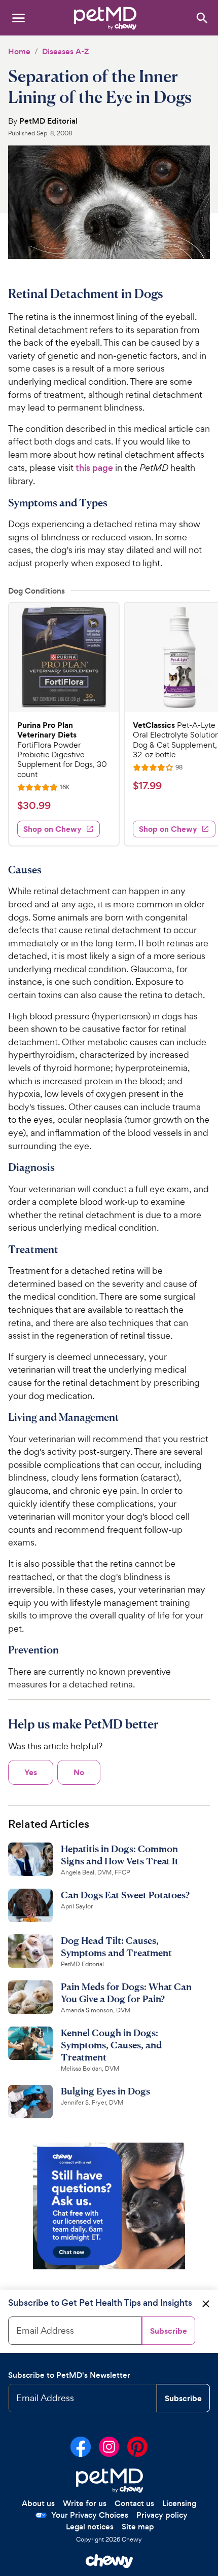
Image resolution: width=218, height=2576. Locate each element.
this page (94, 468)
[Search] (202, 17)
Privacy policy (162, 2515)
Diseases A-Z (65, 51)
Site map (138, 2527)
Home (19, 51)
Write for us (85, 2503)
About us (38, 2503)
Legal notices (90, 2527)
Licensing (179, 2503)
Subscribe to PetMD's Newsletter (69, 2375)
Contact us (134, 2503)
